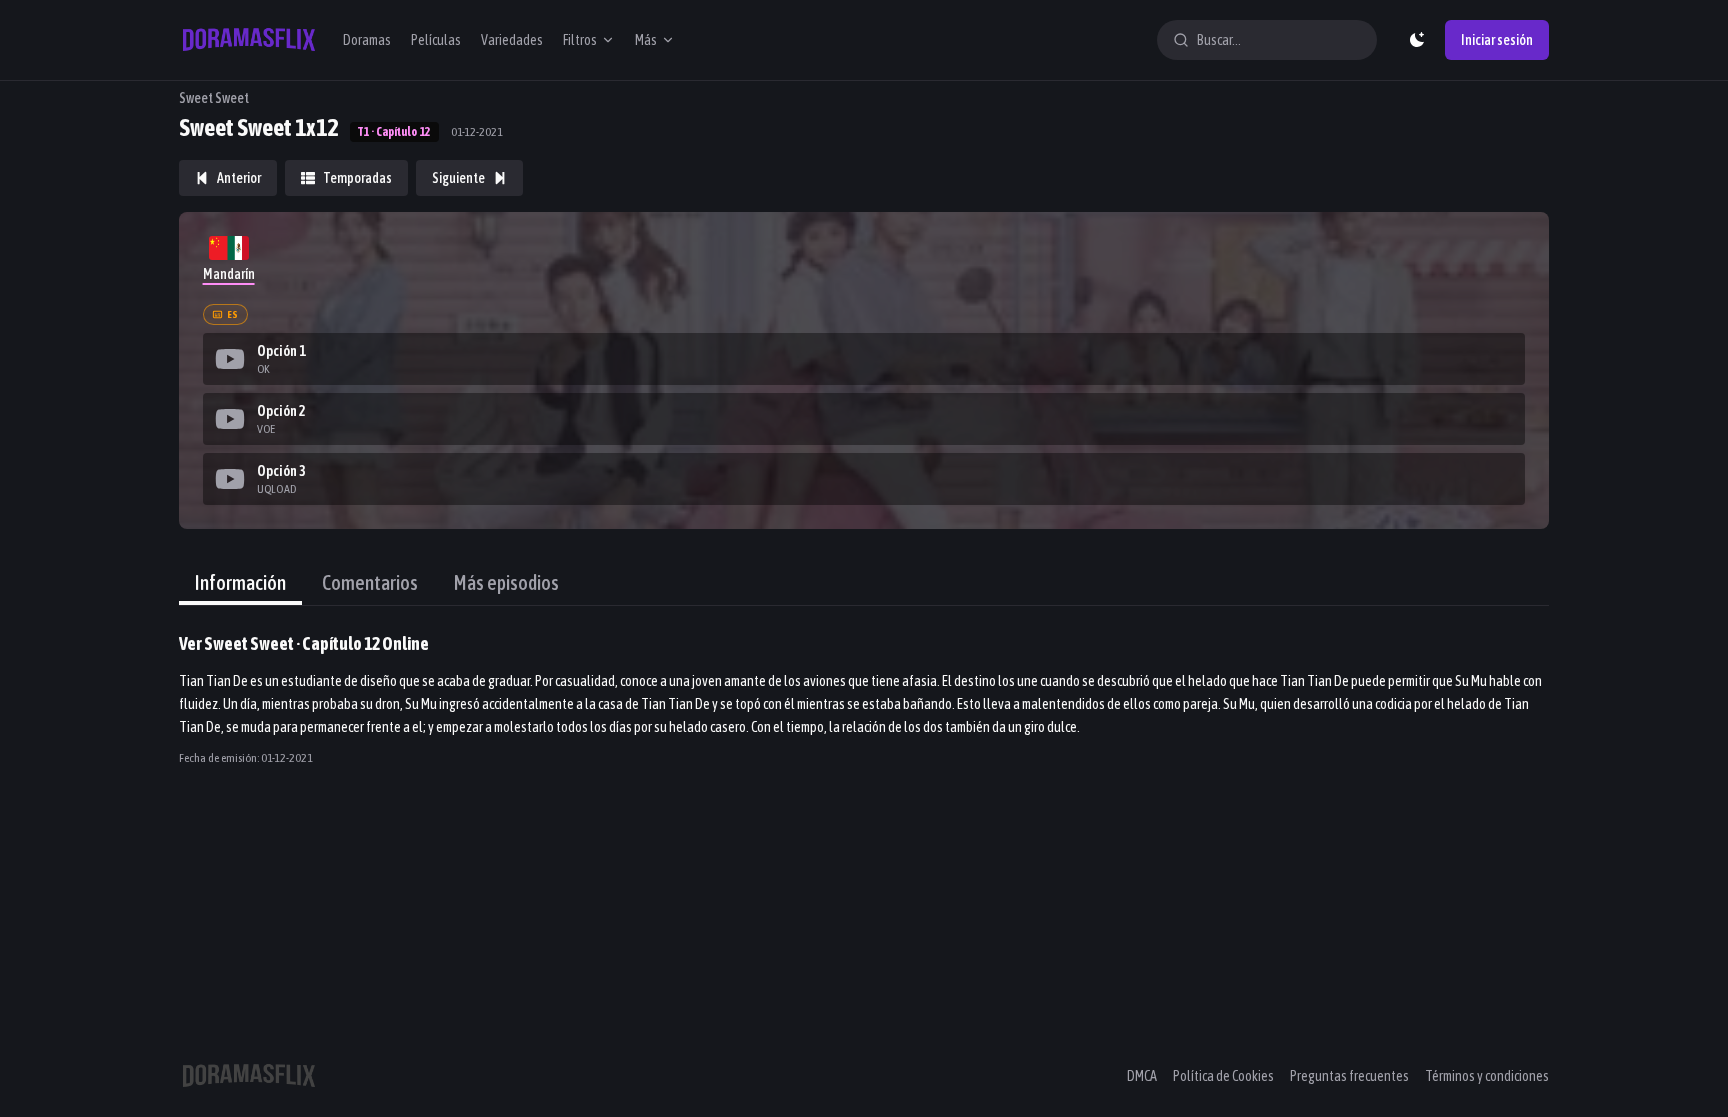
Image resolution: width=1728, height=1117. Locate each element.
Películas (436, 40)
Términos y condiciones (1487, 1076)
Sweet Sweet (214, 98)
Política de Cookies (1223, 1076)
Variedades (512, 40)
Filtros (580, 40)
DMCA (1142, 1076)
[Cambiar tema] (1417, 40)
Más (646, 40)
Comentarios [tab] (370, 582)
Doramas (367, 40)
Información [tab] (240, 582)
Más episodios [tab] (506, 582)
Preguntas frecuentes (1349, 1076)
